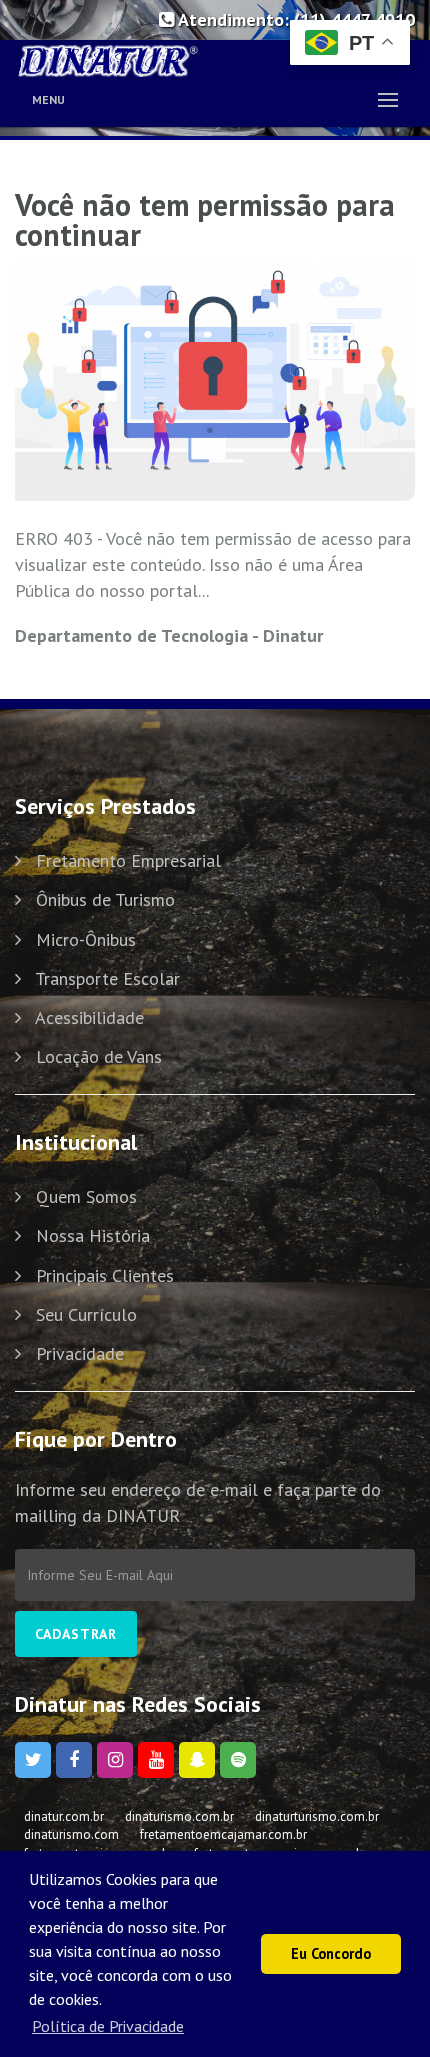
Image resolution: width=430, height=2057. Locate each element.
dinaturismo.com (71, 1834)
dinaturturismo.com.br (317, 1816)
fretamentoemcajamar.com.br (223, 1834)
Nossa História (93, 1235)
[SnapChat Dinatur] (197, 1760)
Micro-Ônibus (86, 939)
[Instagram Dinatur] (115, 1760)
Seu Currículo (86, 1314)
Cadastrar (76, 1634)
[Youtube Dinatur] (156, 1760)
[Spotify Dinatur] (238, 1760)
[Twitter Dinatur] (33, 1760)
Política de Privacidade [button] (108, 2026)
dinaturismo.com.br (179, 1816)
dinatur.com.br (64, 1816)
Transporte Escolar (107, 978)
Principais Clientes (105, 1275)
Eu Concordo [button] (331, 1953)
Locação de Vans (99, 1056)
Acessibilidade (89, 1017)
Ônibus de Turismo (105, 899)
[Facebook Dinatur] (74, 1760)
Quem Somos (86, 1196)
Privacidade (80, 1353)
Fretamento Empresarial (128, 860)
